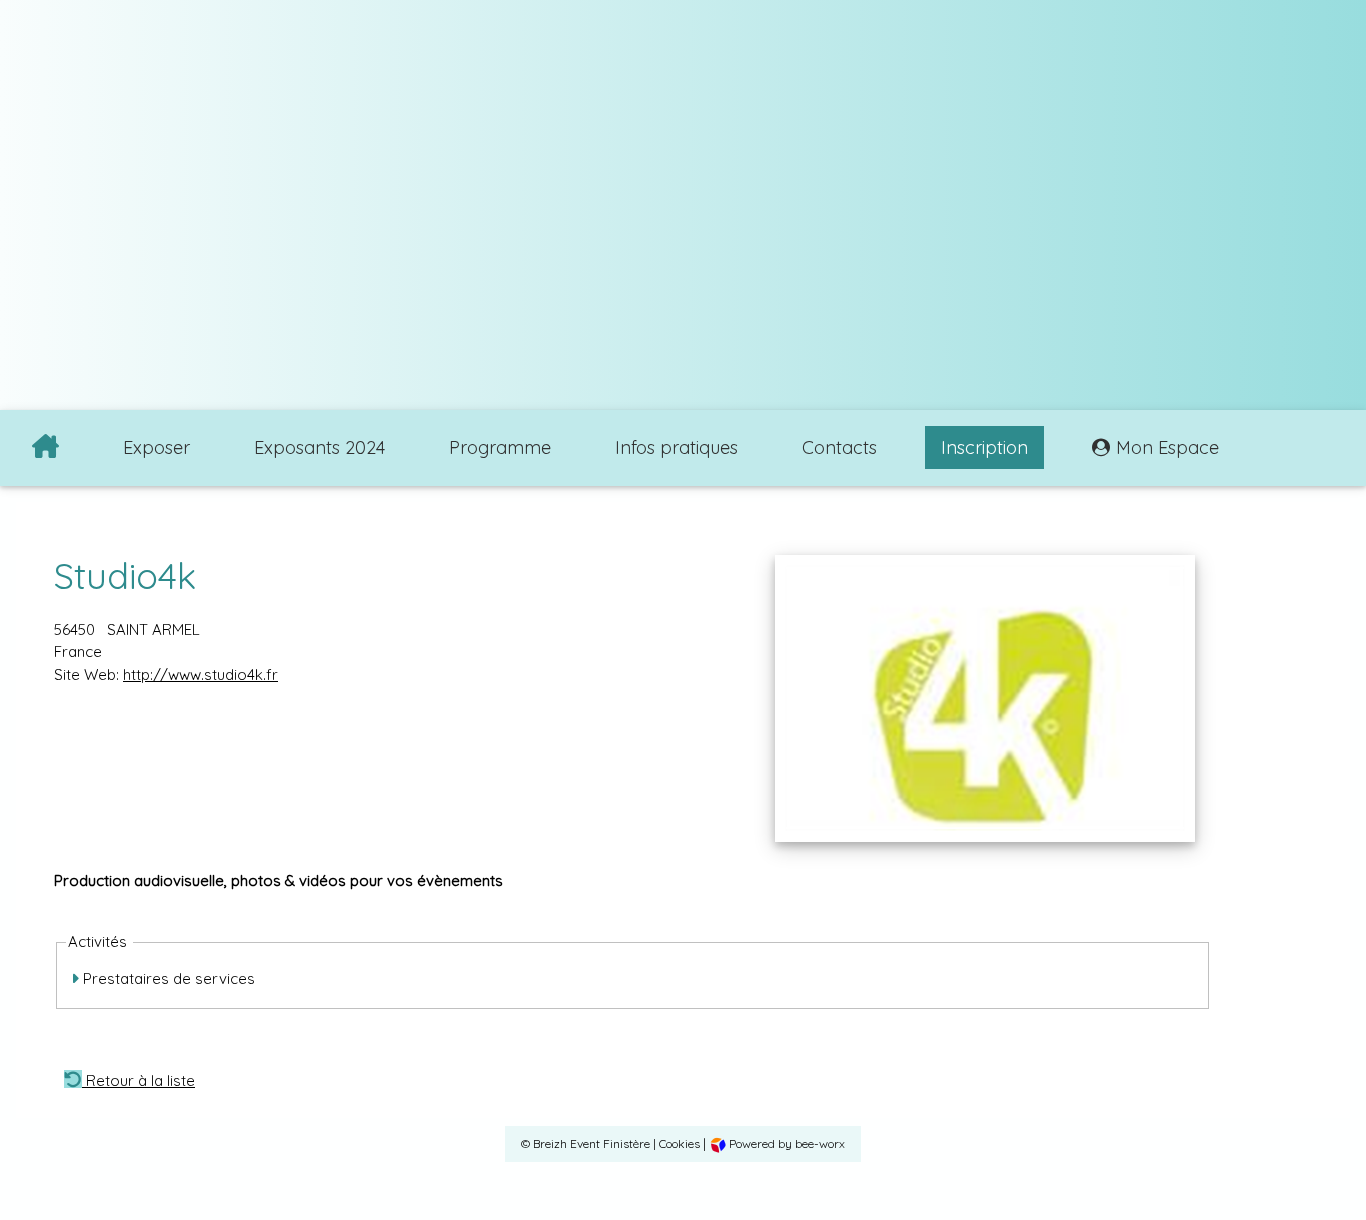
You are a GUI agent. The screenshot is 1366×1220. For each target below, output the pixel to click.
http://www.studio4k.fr (200, 674)
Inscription (984, 447)
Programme (500, 447)
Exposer (156, 447)
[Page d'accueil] (45, 448)
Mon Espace (1167, 447)
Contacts (839, 447)
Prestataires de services (167, 978)
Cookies (679, 1143)
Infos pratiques (676, 447)
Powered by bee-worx (785, 1143)
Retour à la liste (138, 1078)
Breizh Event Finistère (591, 1143)
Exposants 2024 (319, 447)
